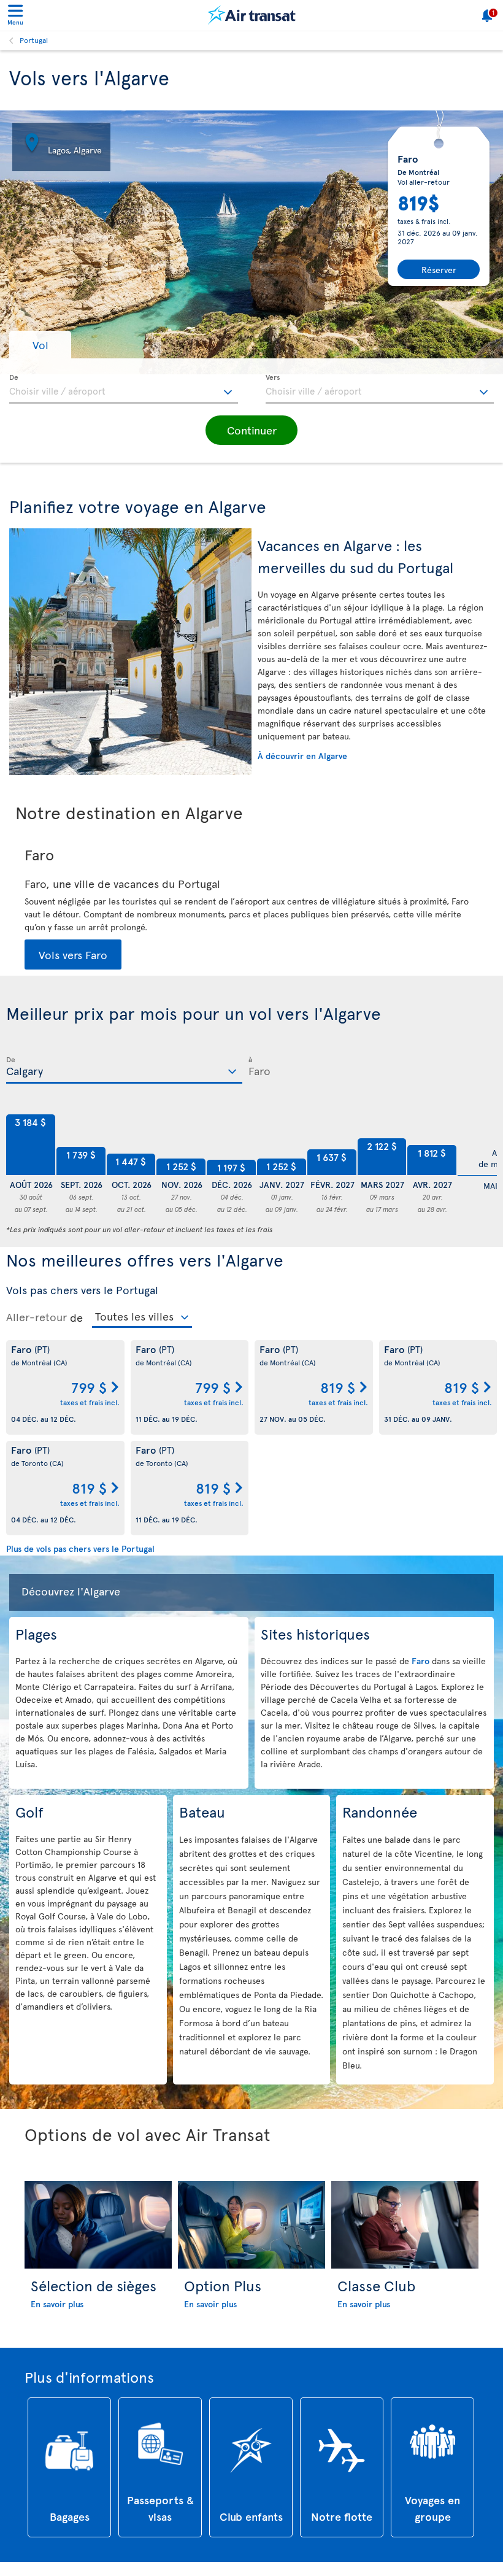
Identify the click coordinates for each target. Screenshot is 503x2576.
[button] (40, 345)
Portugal (34, 40)
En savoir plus (57, 2304)
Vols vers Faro (73, 954)
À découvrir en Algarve (302, 756)
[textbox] (124, 389)
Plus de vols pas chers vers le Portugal (80, 1548)
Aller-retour (36, 1317)
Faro (422, 1661)
